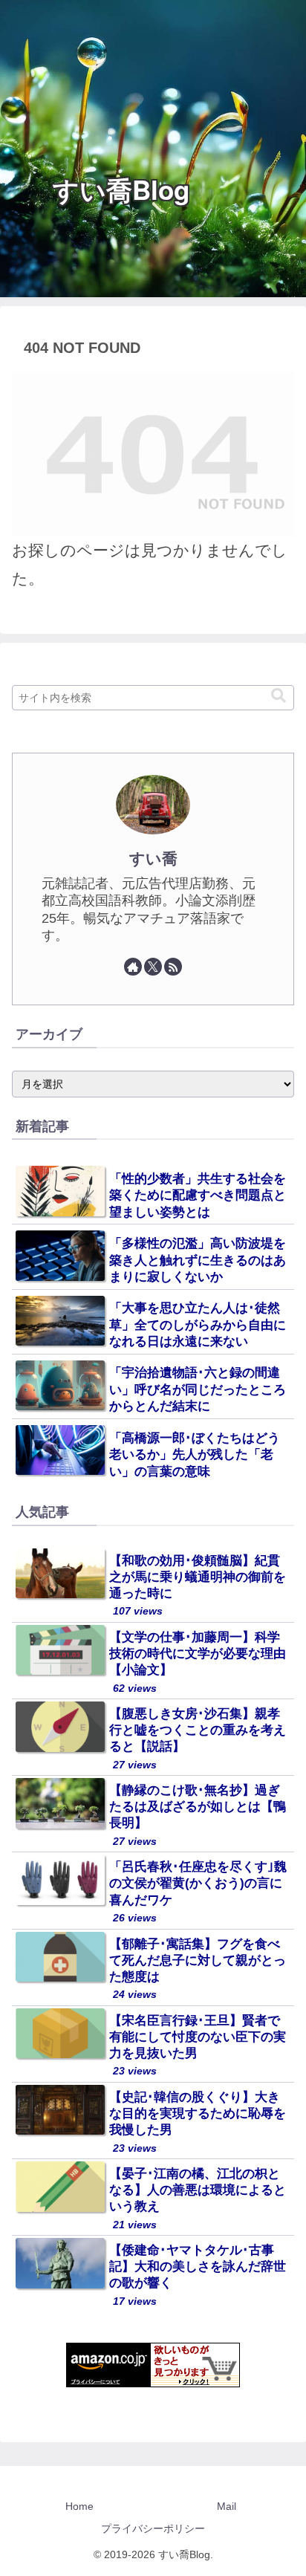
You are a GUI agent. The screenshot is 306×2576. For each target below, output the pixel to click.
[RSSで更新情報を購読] (173, 967)
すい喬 (153, 859)
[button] (279, 696)
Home (79, 2506)
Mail (227, 2506)
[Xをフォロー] (153, 967)
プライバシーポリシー (153, 2528)
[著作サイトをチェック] (133, 967)
